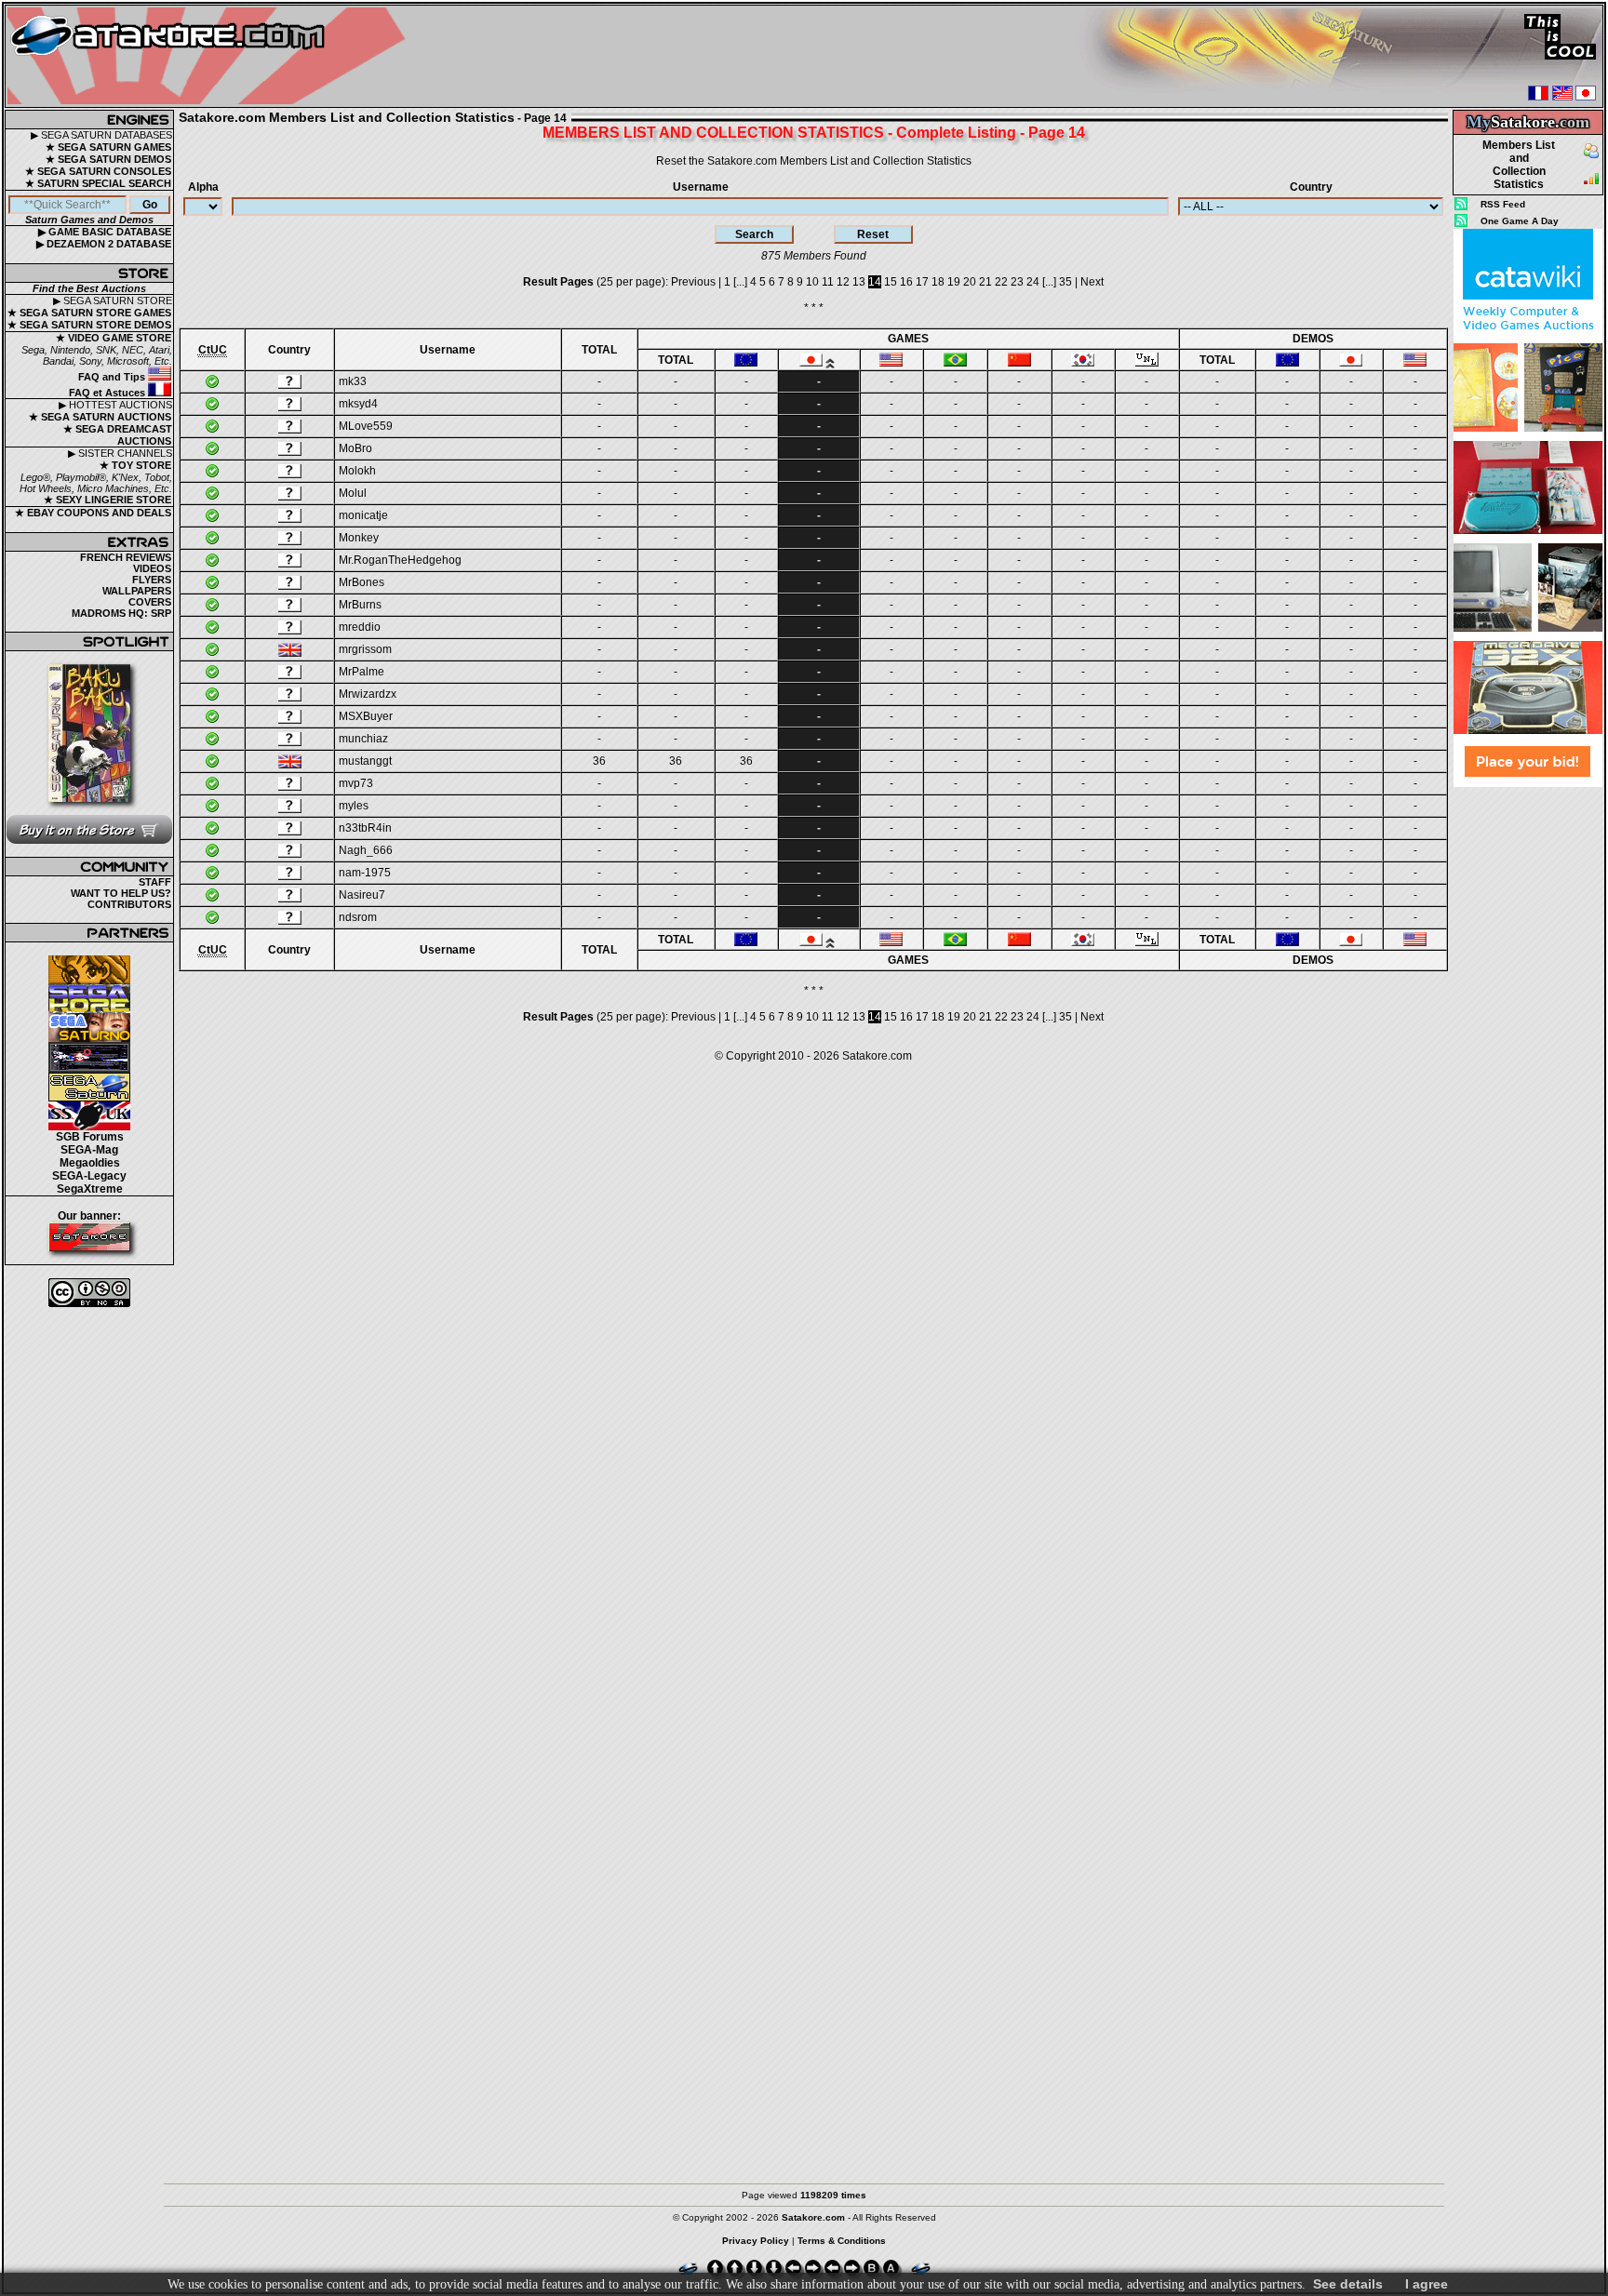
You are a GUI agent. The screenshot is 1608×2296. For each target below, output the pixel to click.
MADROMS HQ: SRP (121, 613)
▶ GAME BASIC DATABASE (105, 232)
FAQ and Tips (113, 377)
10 (812, 282)
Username (701, 187)
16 (906, 282)
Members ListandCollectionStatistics (1519, 165)
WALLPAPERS (137, 591)
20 (970, 282)
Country (1311, 187)
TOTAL (599, 350)
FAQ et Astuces (108, 393)
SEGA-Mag (89, 1150)
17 (922, 282)
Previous (693, 282)
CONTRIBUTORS (129, 904)
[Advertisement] (1528, 1066)
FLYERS (152, 580)
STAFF (155, 882)
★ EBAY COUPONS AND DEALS (93, 513)
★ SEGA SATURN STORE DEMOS (89, 325)
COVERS (150, 602)
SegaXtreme (90, 1189)
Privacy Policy (756, 2241)
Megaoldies (90, 1163)
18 (938, 282)
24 (1033, 282)
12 (843, 282)
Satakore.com (877, 1056)
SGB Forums (90, 1137)
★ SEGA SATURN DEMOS (108, 159)
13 (859, 282)
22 (1001, 282)
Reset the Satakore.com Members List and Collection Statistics (814, 161)
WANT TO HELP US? (121, 893)
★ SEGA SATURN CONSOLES (98, 171)
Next (1092, 282)
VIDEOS (152, 568)
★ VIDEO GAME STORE (114, 338)
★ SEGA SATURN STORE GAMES (89, 313)
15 (891, 282)
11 (828, 282)
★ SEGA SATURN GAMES (108, 147)
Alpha (203, 187)
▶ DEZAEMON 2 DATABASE (104, 244)
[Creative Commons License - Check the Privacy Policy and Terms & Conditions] (89, 1293)
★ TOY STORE (135, 465)
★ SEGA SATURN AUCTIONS (100, 417)
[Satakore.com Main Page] (211, 56)
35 (1065, 282)
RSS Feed (1503, 204)
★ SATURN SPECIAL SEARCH (98, 183)
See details (1348, 2284)
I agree (1427, 2284)
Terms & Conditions (842, 2241)
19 (954, 282)
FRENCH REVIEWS (126, 557)
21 (985, 282)
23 (1017, 282)
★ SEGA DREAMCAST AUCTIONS (118, 435)
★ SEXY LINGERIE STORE (107, 500)
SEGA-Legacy (89, 1176)
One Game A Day (1520, 221)
